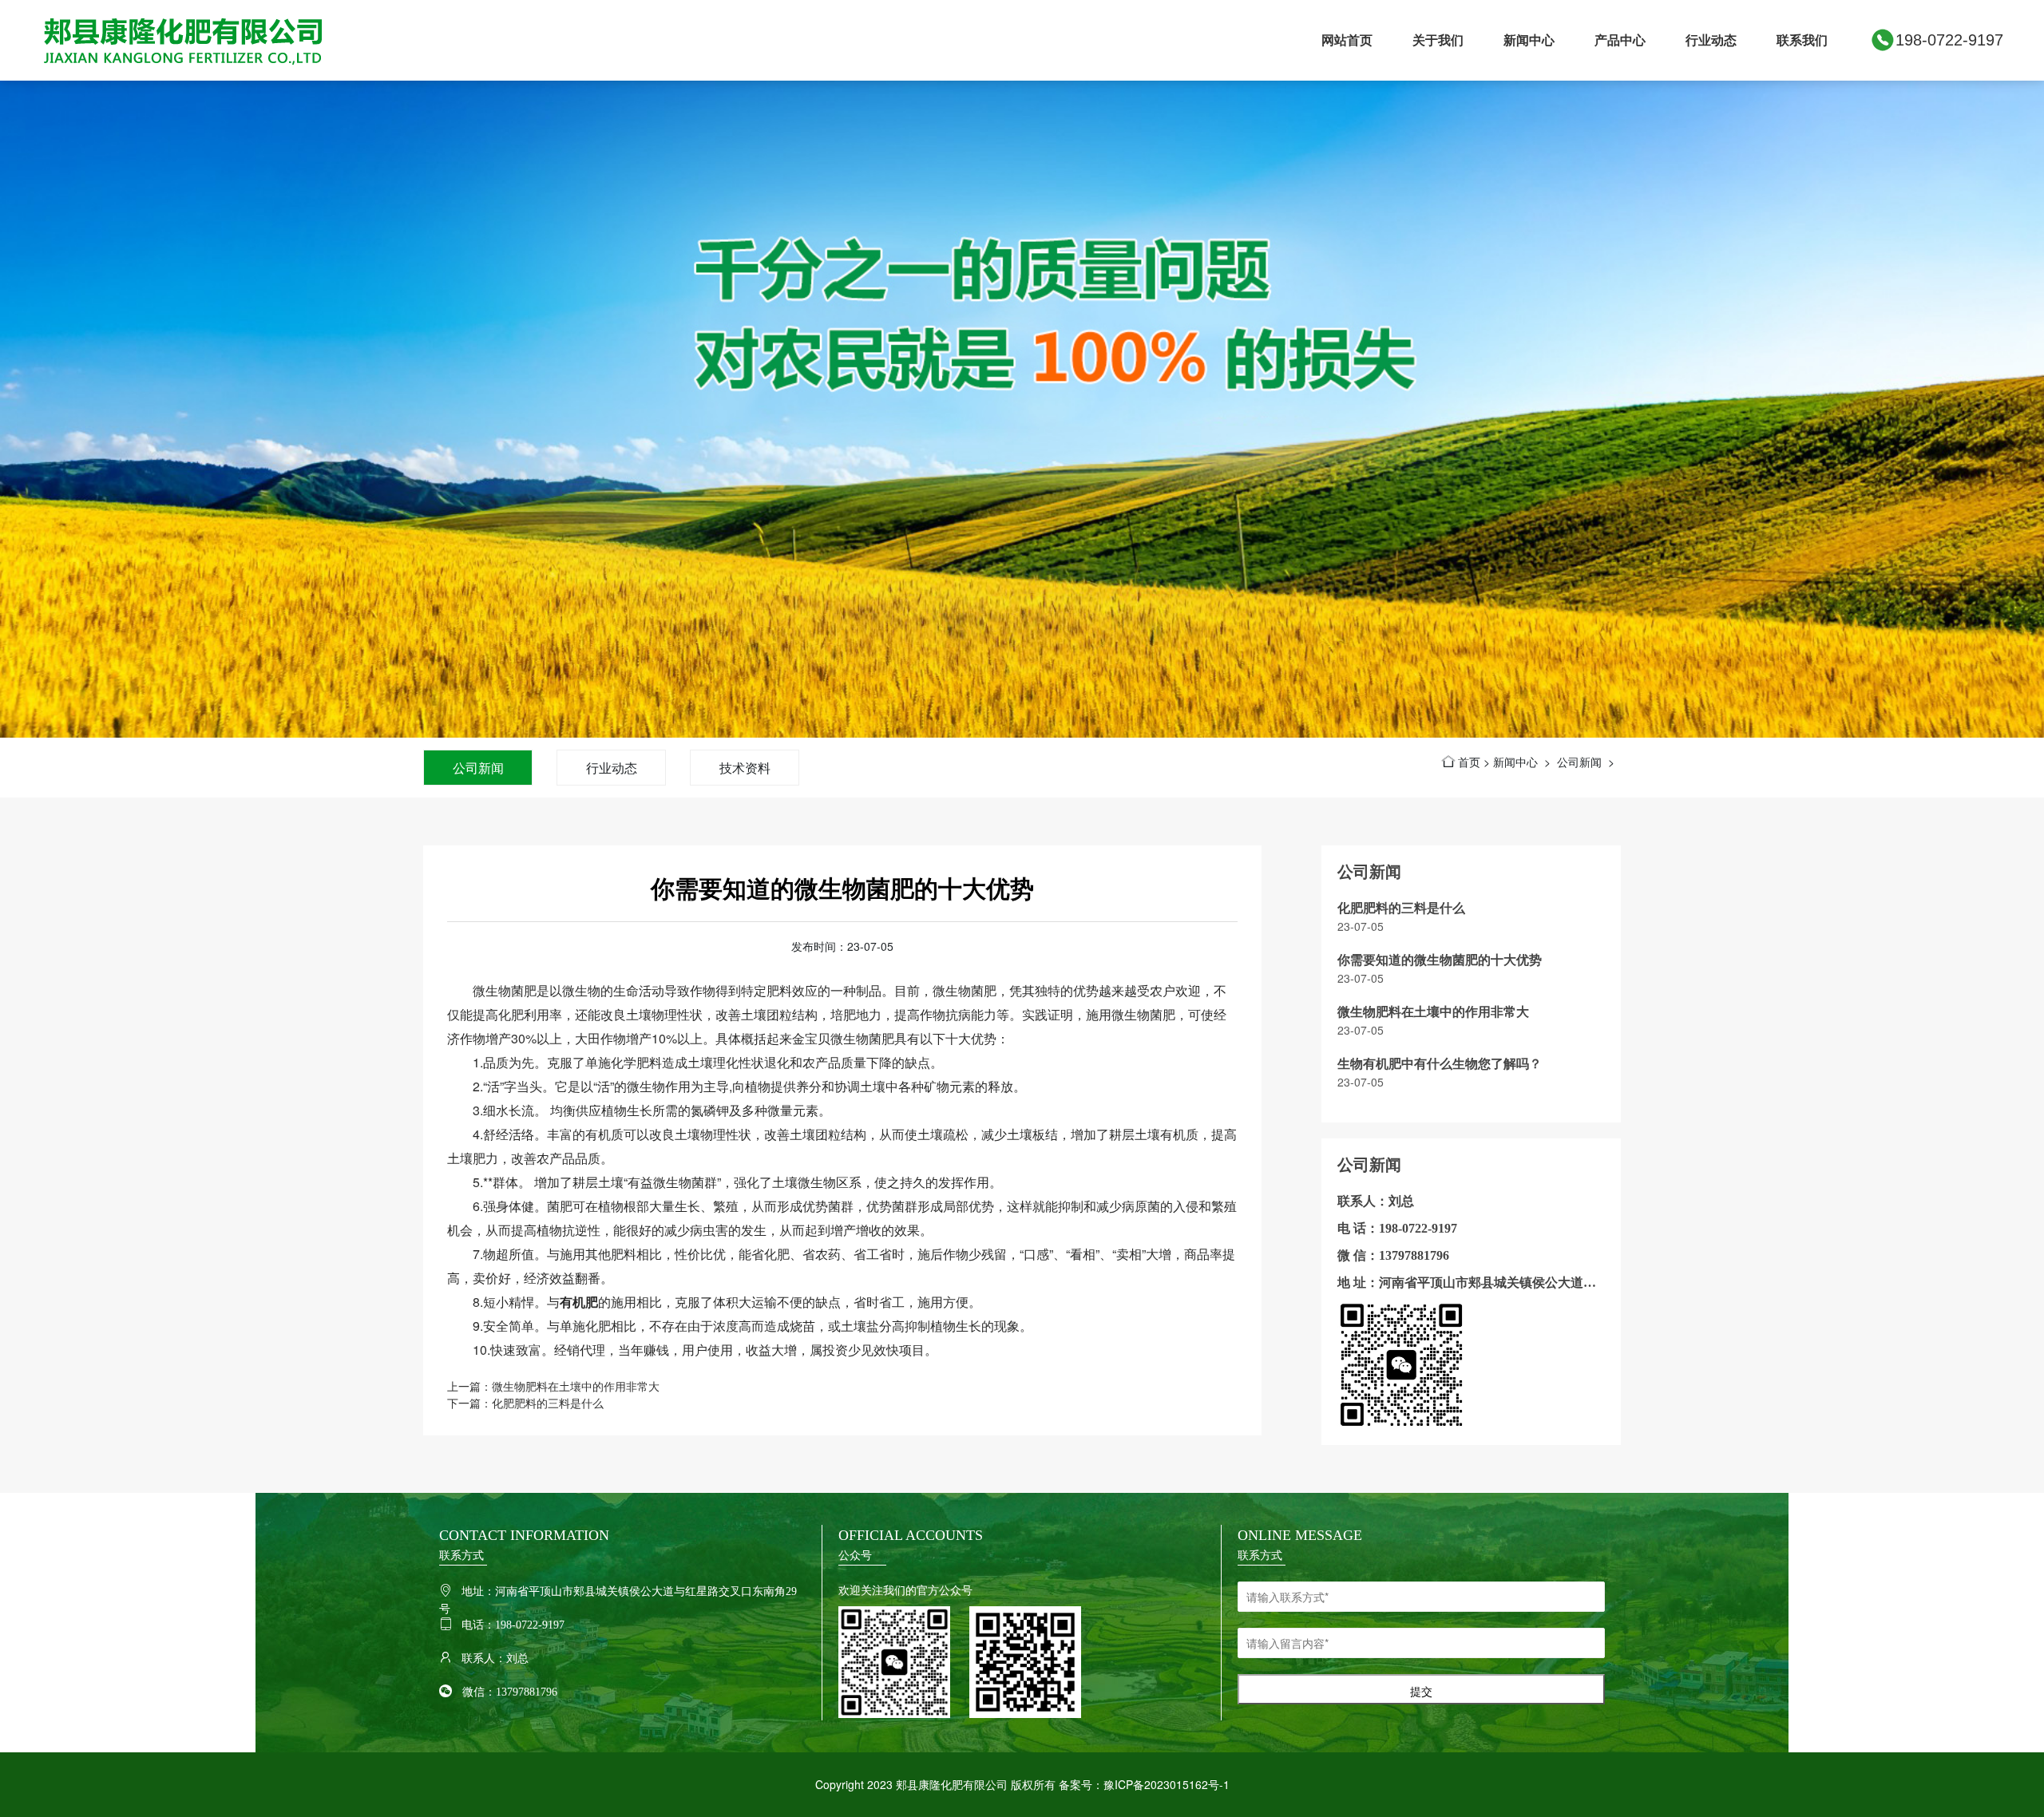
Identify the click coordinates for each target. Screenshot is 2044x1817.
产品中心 (1620, 40)
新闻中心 (1529, 40)
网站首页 (1347, 40)
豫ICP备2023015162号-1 (1167, 1784)
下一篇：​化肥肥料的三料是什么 (525, 1403)
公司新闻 (478, 768)
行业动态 (1711, 40)
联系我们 (1802, 40)
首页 (1469, 762)
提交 (1421, 1691)
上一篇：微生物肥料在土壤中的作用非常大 (553, 1386)
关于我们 (1438, 40)
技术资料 (745, 768)
